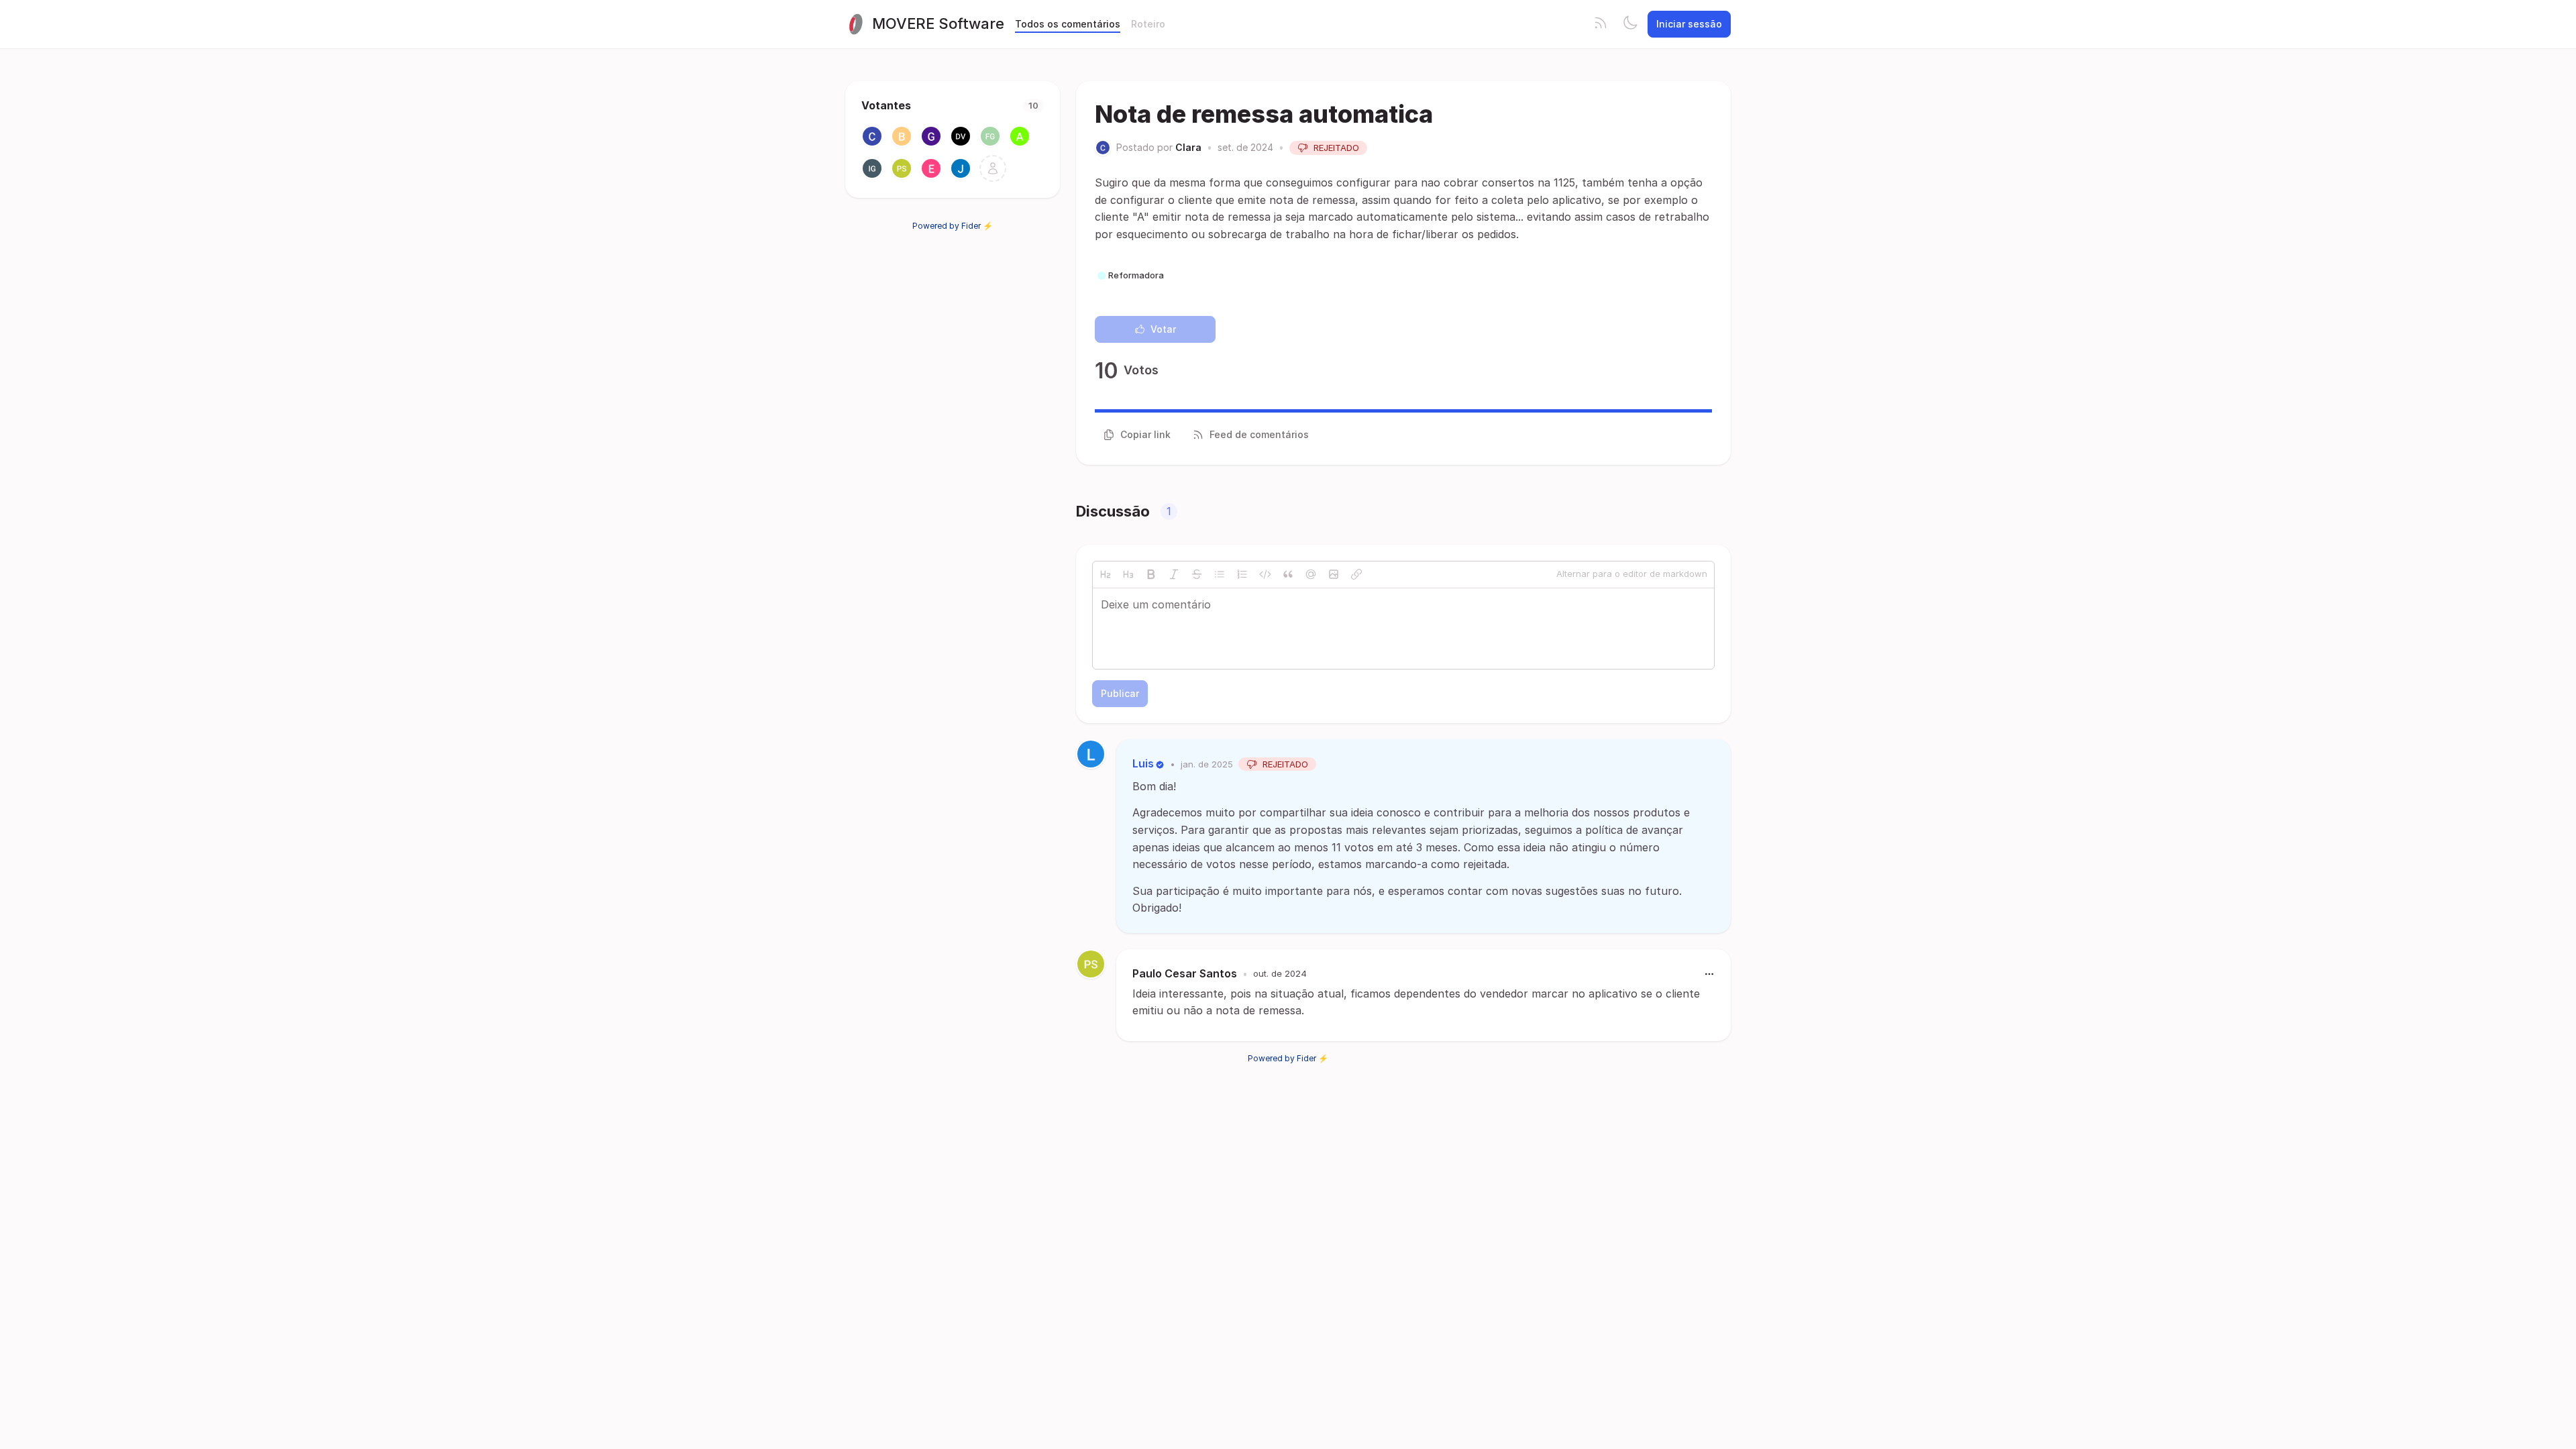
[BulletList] (1220, 574)
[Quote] (1288, 574)
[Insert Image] (1334, 574)
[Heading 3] (1128, 574)
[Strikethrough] (1197, 574)
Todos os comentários (1068, 24)
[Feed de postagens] (1601, 24)
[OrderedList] (1242, 574)
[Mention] (1311, 574)
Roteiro (1148, 24)
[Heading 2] (1106, 574)
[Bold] (1151, 574)
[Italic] (1174, 574)
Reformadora (1136, 275)
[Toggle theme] (1630, 24)
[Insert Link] (1356, 574)
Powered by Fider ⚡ (953, 226)
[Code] (1265, 574)
